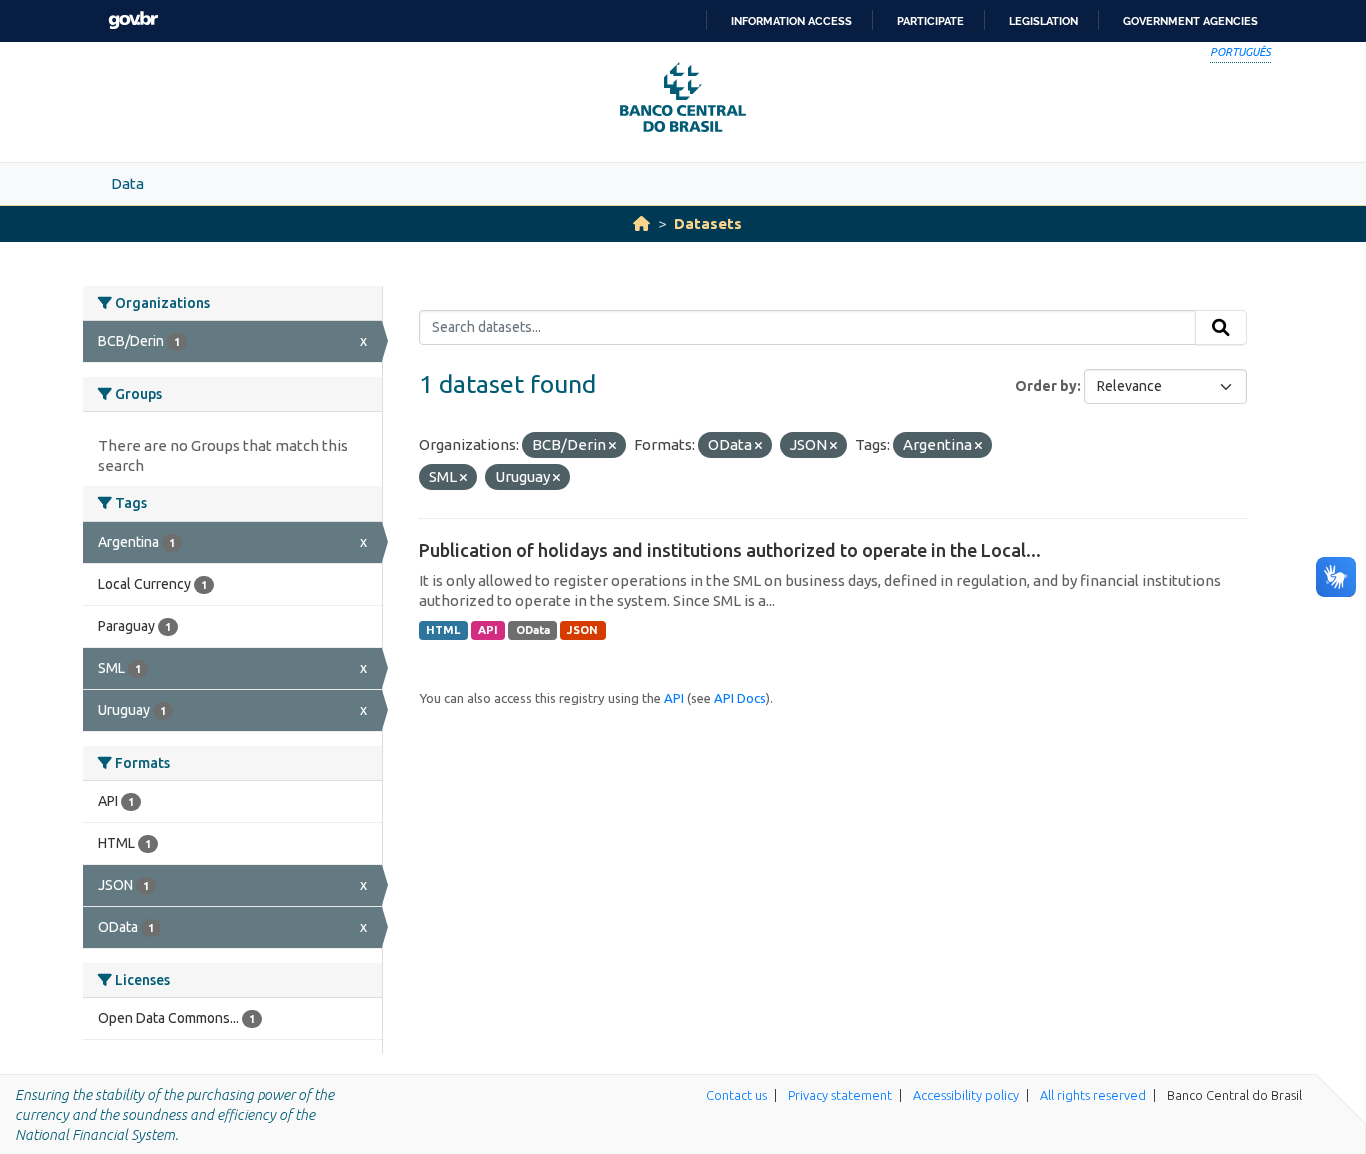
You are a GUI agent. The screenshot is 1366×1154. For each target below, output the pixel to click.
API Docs (740, 698)
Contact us (736, 1095)
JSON (582, 630)
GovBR (133, 20)
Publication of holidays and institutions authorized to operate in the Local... (730, 550)
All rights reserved (1093, 1095)
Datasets (708, 223)
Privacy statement (840, 1095)
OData (533, 630)
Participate (930, 21)
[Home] (641, 223)
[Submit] (1221, 328)
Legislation (1043, 21)
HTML (443, 630)
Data (127, 183)
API (488, 630)
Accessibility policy (966, 1095)
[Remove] (612, 446)
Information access (791, 21)
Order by (1046, 386)
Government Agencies (1190, 21)
